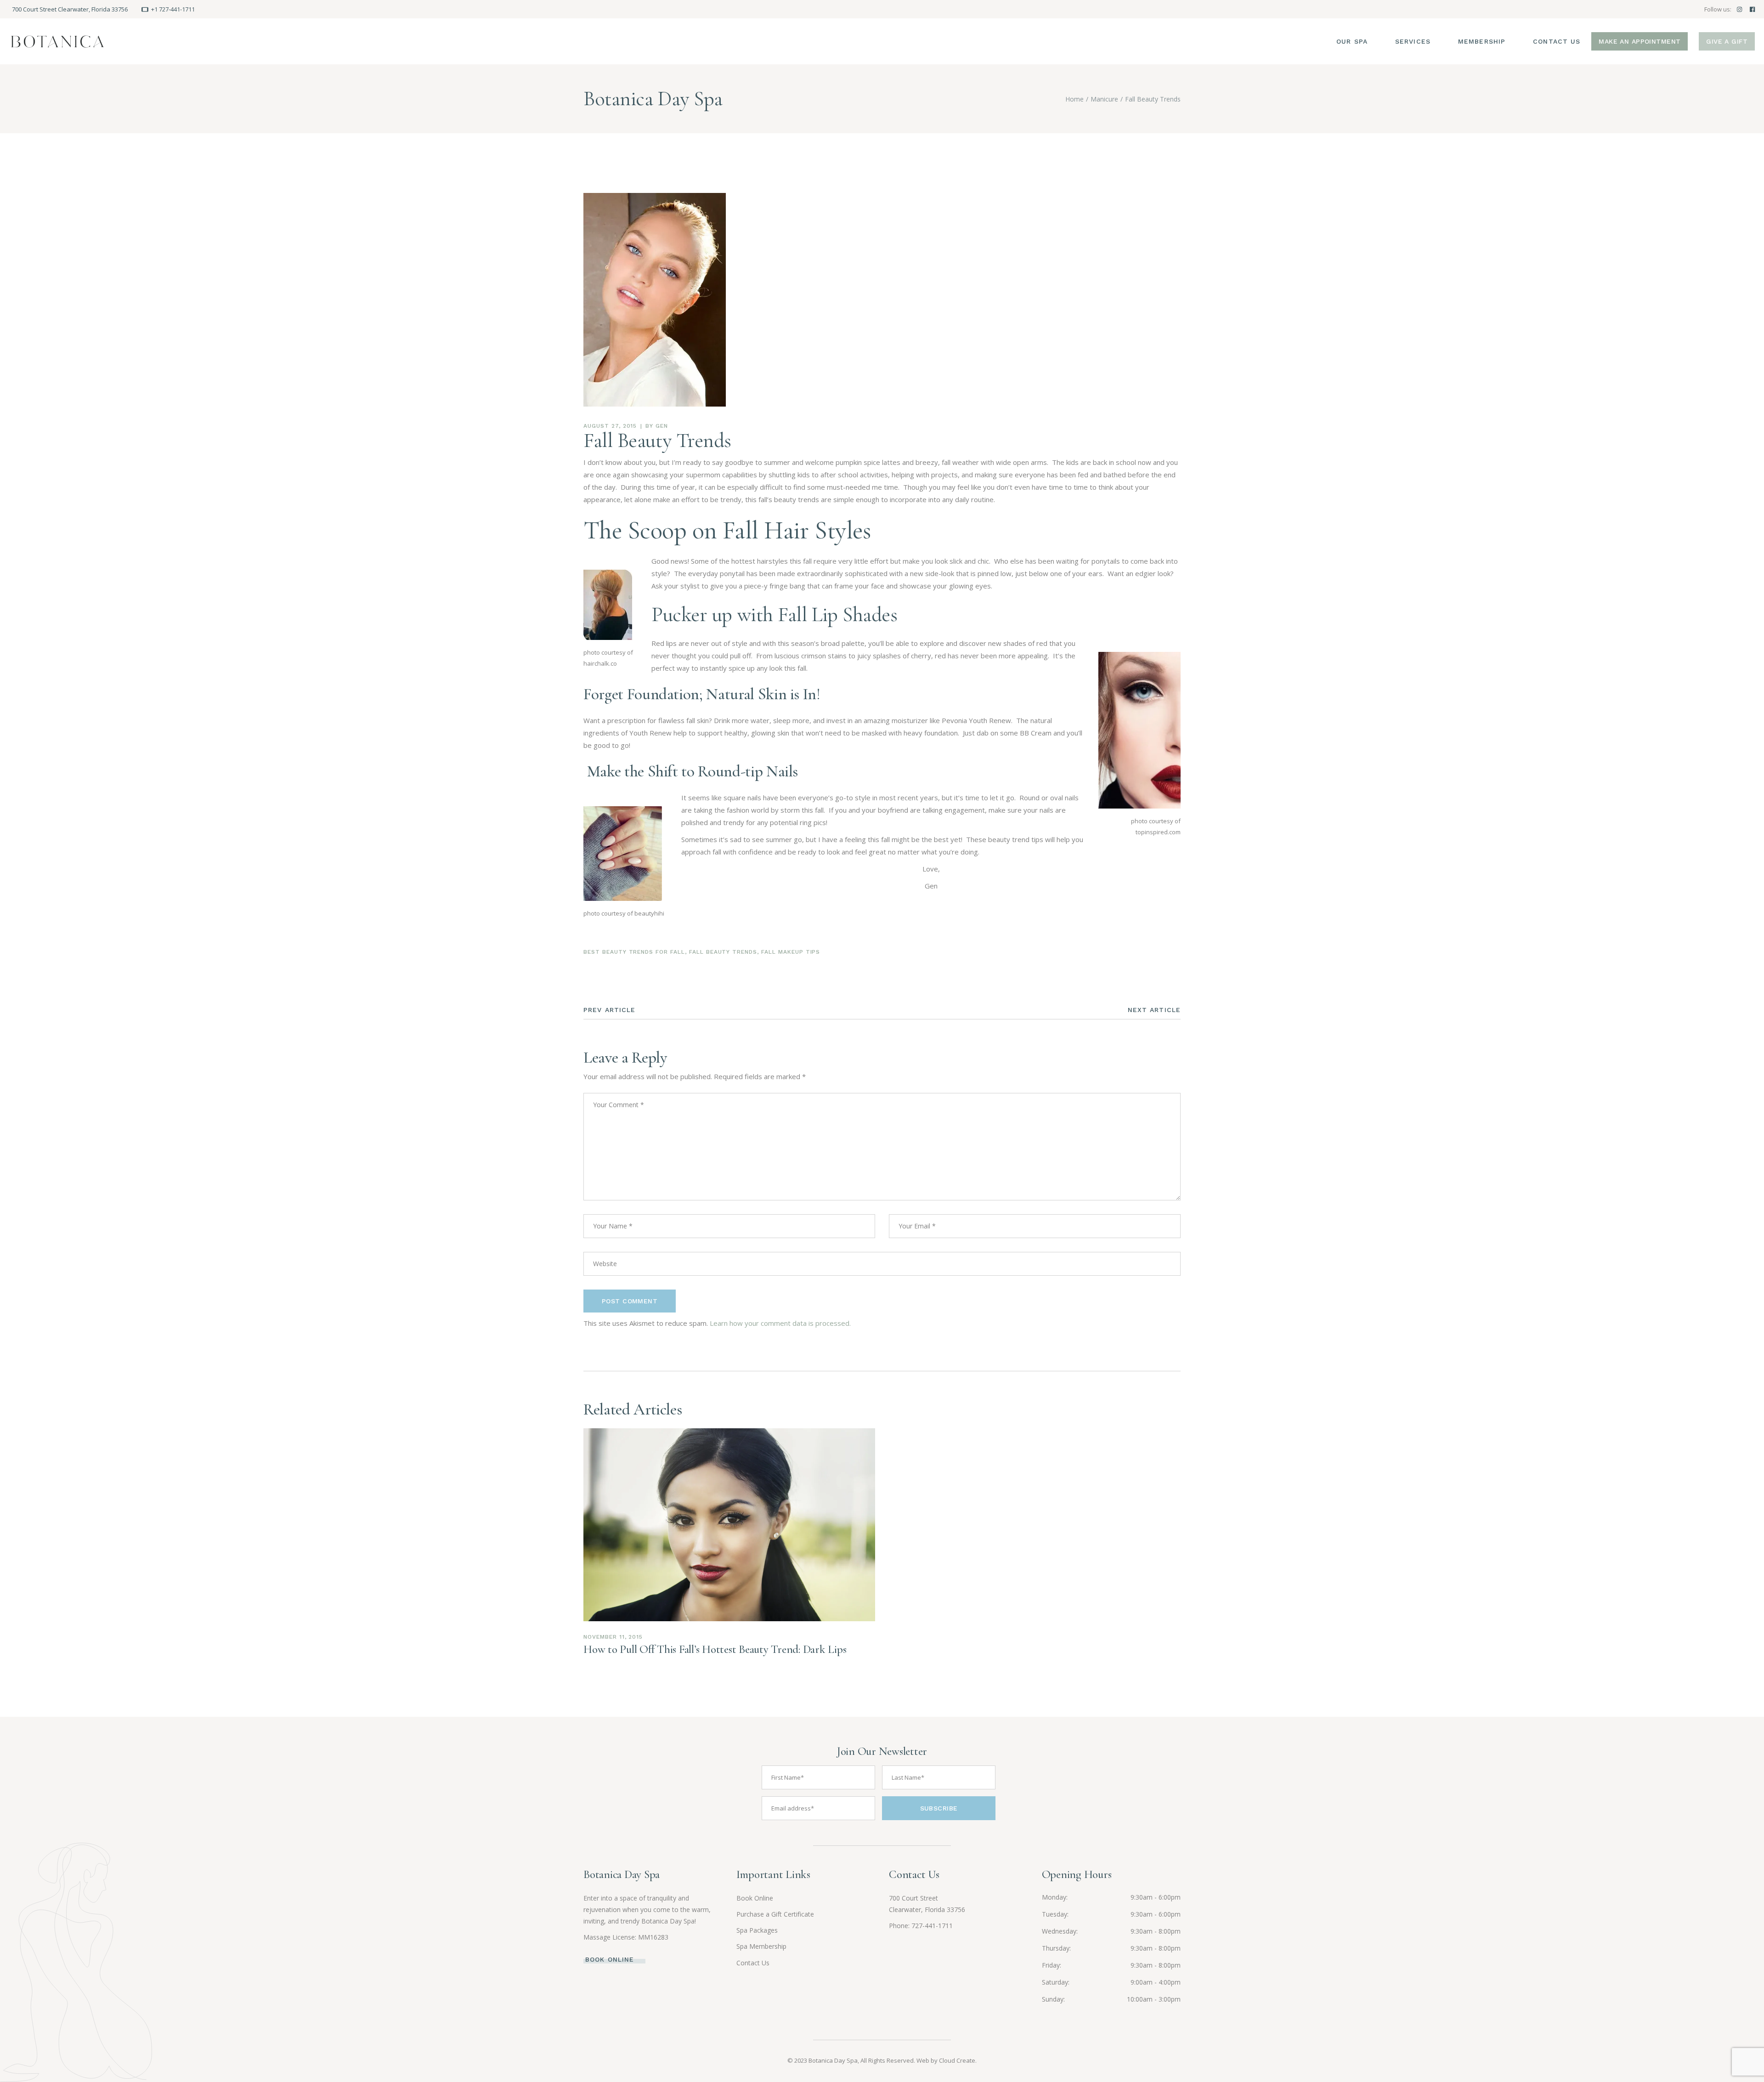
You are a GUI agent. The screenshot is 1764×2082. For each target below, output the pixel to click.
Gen (662, 426)
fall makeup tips (791, 952)
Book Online (755, 1898)
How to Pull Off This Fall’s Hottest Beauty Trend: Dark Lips (715, 1649)
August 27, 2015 (610, 426)
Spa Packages (757, 1930)
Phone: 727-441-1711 (921, 1926)
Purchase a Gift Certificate (775, 1914)
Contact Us (753, 1963)
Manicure (1104, 99)
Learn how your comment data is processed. (780, 1323)
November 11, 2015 (613, 1637)
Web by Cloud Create (946, 2060)
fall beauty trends (723, 952)
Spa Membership (761, 1946)
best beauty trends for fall (634, 952)
